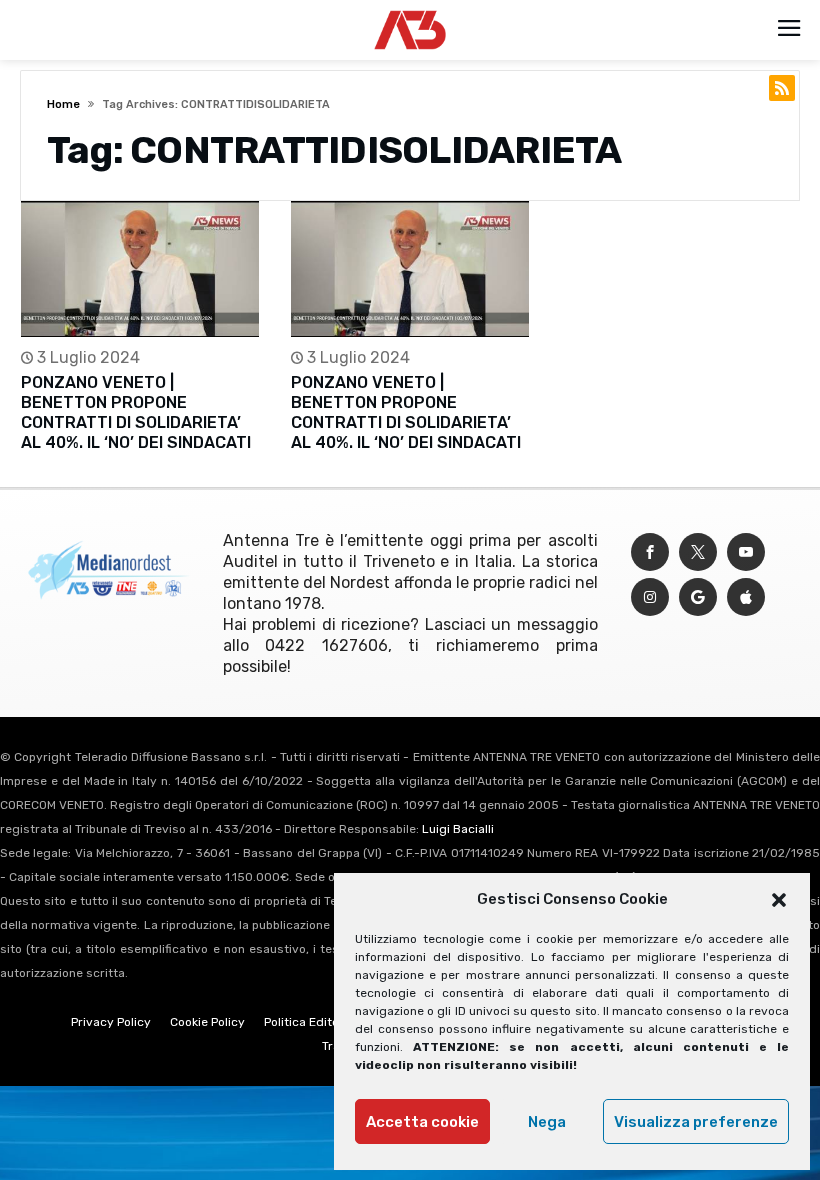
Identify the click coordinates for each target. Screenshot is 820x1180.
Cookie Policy (207, 1022)
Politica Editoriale (314, 1022)
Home (63, 104)
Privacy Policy (111, 1022)
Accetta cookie (422, 1122)
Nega (547, 1122)
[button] (779, 900)
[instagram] (650, 597)
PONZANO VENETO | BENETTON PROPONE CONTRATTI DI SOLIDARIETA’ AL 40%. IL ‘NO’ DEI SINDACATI (136, 412)
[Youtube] (746, 552)
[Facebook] (650, 552)
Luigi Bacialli (458, 829)
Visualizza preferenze (696, 1122)
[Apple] (746, 597)
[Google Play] (698, 597)
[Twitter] (698, 552)
